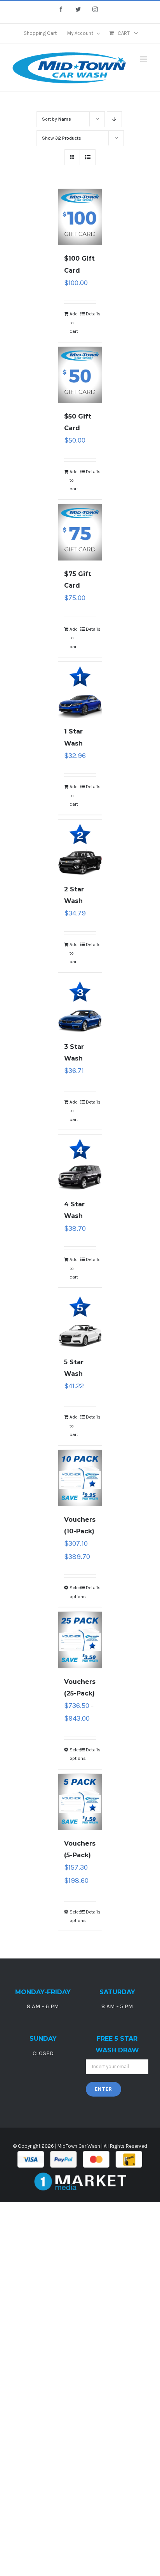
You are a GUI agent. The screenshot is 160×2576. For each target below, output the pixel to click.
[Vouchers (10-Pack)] (80, 1478)
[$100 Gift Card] (80, 217)
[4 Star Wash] (80, 1163)
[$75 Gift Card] (80, 532)
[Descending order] (114, 119)
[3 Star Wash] (80, 1005)
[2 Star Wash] (80, 848)
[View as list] (88, 157)
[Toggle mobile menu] (144, 59)
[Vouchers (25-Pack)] (80, 1640)
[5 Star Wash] (80, 1320)
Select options (75, 1592)
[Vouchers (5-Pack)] (80, 1802)
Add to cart (74, 323)
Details (91, 314)
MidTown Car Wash (79, 2146)
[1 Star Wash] (80, 690)
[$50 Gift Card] (80, 375)
